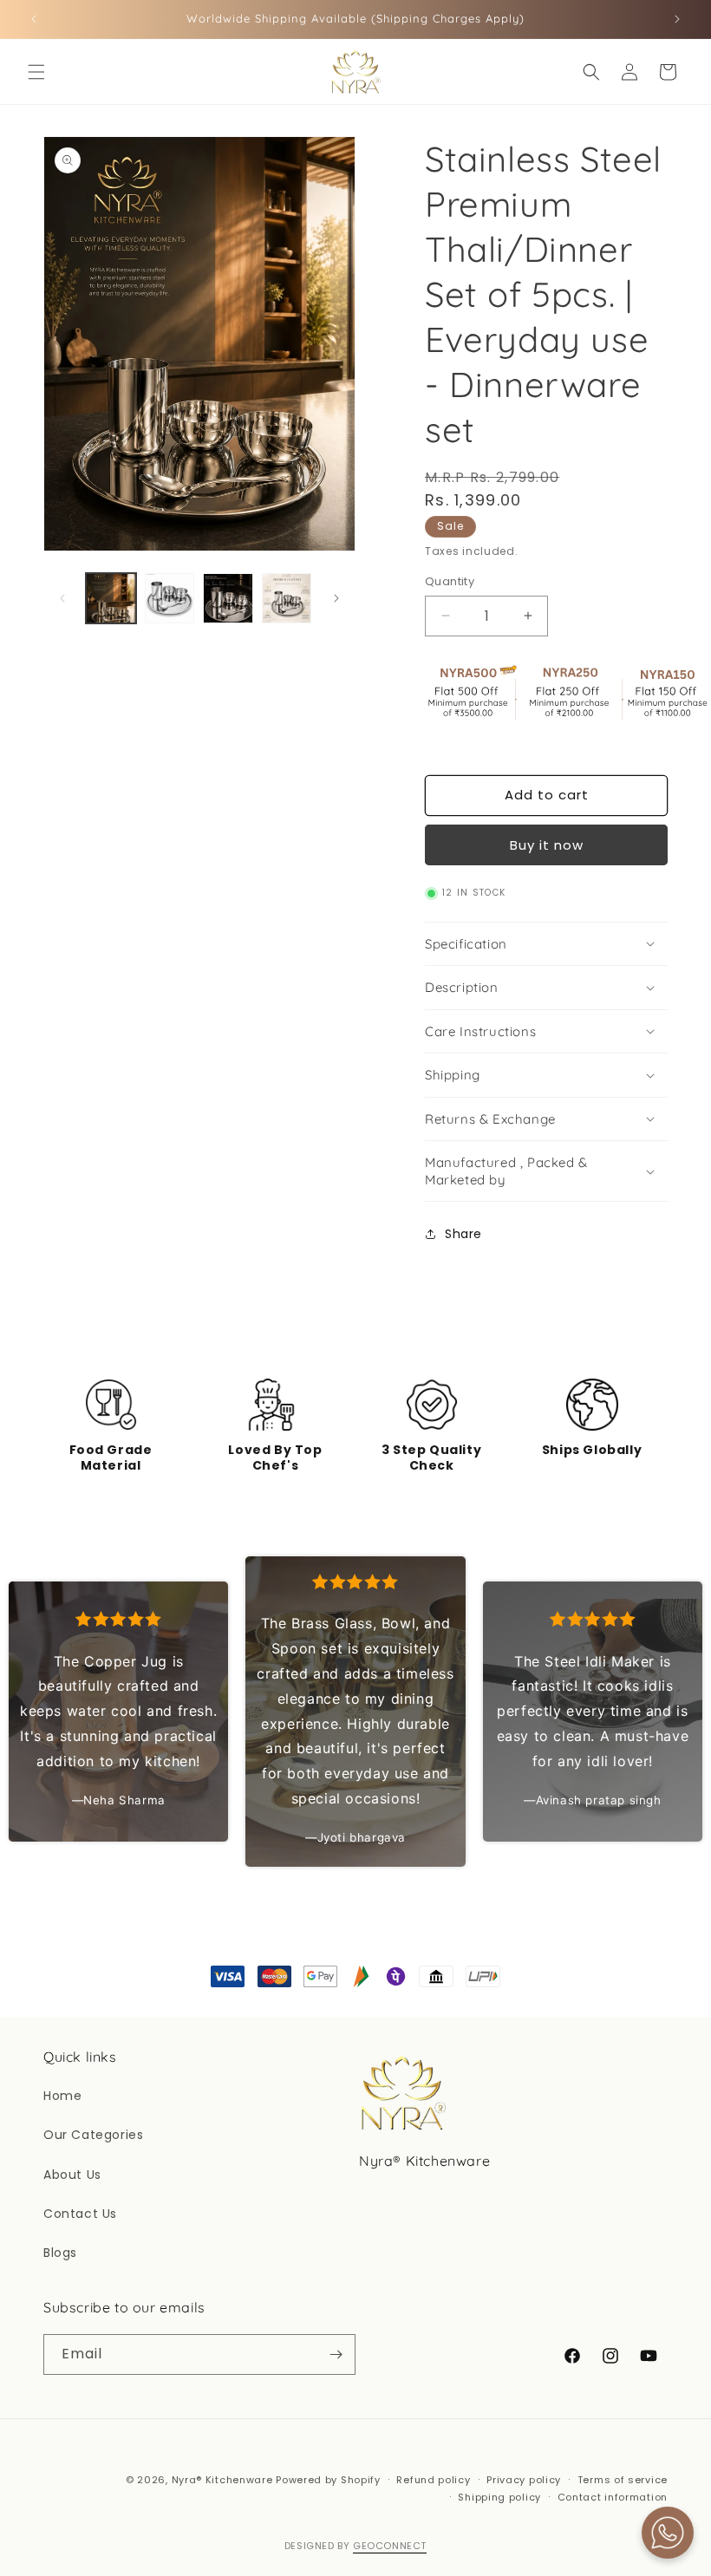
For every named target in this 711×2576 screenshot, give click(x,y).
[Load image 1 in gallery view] (111, 598)
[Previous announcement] (34, 19)
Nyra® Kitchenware (224, 2480)
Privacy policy (524, 2480)
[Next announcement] (677, 19)
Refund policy (433, 2480)
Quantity (450, 581)
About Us (72, 2175)
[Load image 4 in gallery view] (287, 598)
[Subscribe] (336, 2354)
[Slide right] (336, 598)
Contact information (613, 2497)
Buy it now (547, 845)
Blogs (60, 2253)
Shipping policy (499, 2497)
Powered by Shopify (328, 2480)
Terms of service (623, 2480)
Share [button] (463, 1234)
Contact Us (80, 2214)
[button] (36, 72)
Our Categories (93, 2135)
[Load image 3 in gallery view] (228, 598)
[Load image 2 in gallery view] (170, 598)
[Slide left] (62, 598)
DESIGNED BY (355, 2546)
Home (62, 2096)
